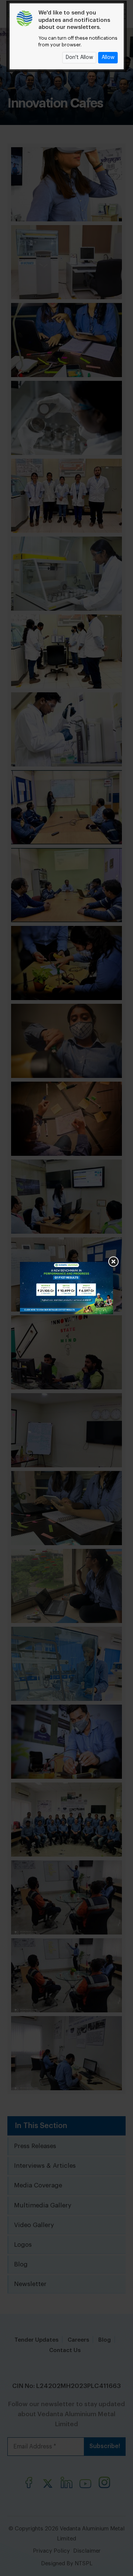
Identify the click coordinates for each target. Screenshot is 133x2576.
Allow (108, 57)
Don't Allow (79, 57)
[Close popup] (113, 1262)
